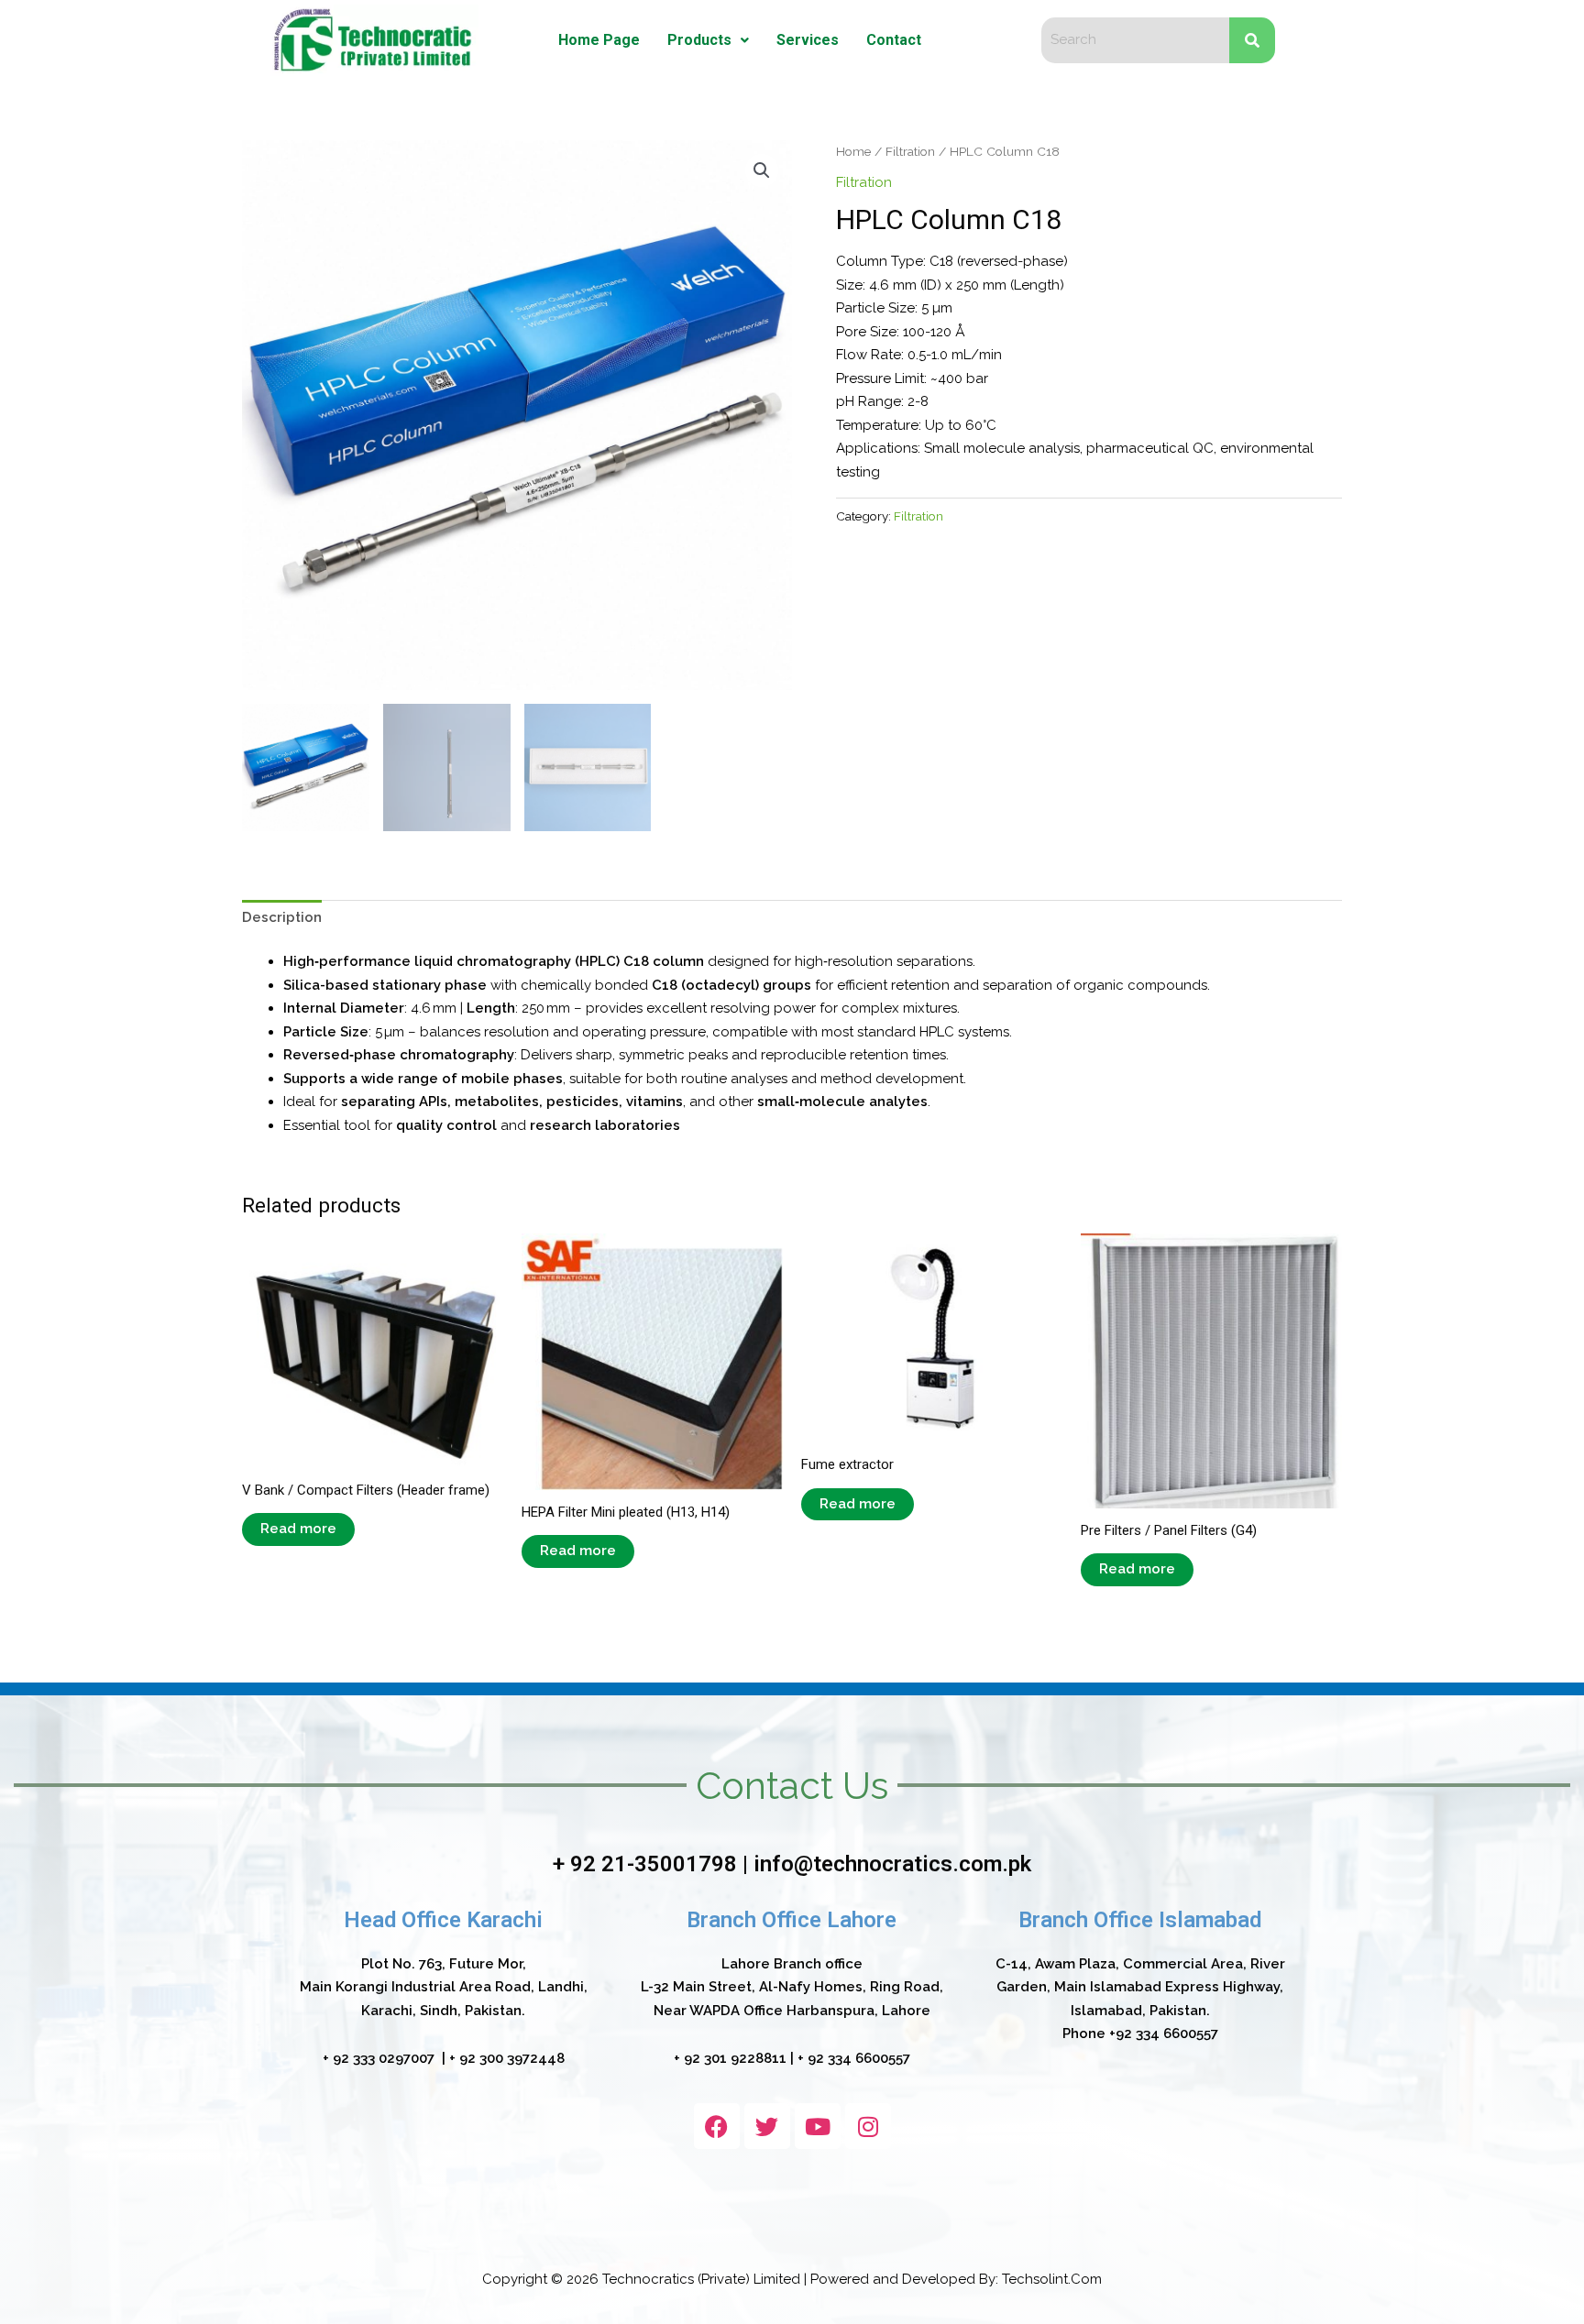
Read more (298, 1529)
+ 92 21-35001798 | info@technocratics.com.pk (792, 1864)
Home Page (599, 40)
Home (853, 151)
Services (808, 40)
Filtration (910, 151)
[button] (708, 40)
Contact (894, 40)
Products (699, 40)
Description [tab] (282, 917)
